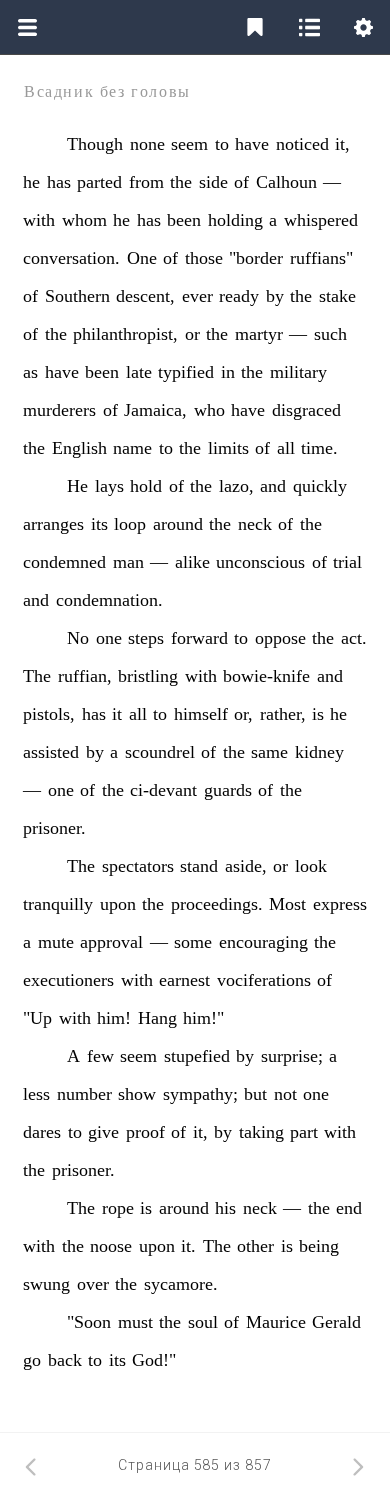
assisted (51, 752)
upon (118, 904)
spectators (138, 866)
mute (56, 942)
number (84, 1094)
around (178, 524)
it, (342, 144)
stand (199, 866)
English (79, 448)
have (252, 144)
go (32, 1360)
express (340, 904)
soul (203, 1322)
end (349, 1208)
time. (319, 448)
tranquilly (58, 904)
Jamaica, (155, 410)
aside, (246, 866)
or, (243, 714)
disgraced (306, 410)
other (255, 1246)
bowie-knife (266, 676)
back (65, 1360)
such (330, 334)
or (192, 334)
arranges (53, 524)
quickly (320, 486)
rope (118, 1208)
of (241, 182)
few (100, 1056)
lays (109, 486)
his (225, 1208)
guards (228, 790)
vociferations (264, 980)
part (304, 1132)
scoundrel (160, 752)
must (135, 1322)
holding (235, 220)
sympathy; (200, 1094)
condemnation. (109, 600)
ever (197, 296)
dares (42, 1132)
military (298, 372)
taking (261, 1132)
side (213, 182)
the (181, 182)
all (286, 448)
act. (354, 638)
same (269, 752)
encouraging (263, 942)
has (59, 182)
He (77, 486)
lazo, (236, 486)
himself (201, 714)
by (275, 296)
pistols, (49, 714)
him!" (203, 1018)
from (146, 182)
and (273, 486)
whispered (321, 220)
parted (99, 182)
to (222, 144)
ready (239, 296)
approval (111, 942)
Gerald (336, 1322)
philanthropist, (125, 334)
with (39, 220)
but (255, 1094)
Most (287, 904)
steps (146, 638)
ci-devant (163, 790)
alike (192, 562)
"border (256, 258)
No (78, 638)
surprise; (292, 1056)
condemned (64, 562)
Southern (77, 296)
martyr (259, 334)
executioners (68, 980)
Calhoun (286, 182)
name (132, 448)
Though (95, 144)
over (93, 1284)
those (204, 258)
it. (188, 1246)
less (36, 1094)
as (30, 372)
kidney (319, 752)
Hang (157, 1018)
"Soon (89, 1322)
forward (199, 638)
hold (146, 486)
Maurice (276, 1322)
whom (84, 220)
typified (186, 372)
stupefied (197, 1056)
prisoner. (54, 828)
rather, (283, 714)
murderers (59, 410)
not (285, 1094)
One (142, 258)
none (147, 144)
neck (255, 524)
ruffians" (321, 258)
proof (145, 1132)
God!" (154, 1360)
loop (130, 524)
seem (189, 144)
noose (111, 1246)
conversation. (71, 258)
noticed (302, 144)
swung (46, 1284)
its (99, 524)
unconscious (260, 562)
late (139, 372)
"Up (37, 1018)
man (128, 562)
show (137, 1094)
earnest (184, 980)
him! (114, 1018)
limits (228, 448)
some (193, 942)
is (318, 714)
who (209, 410)
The (37, 676)
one (109, 638)
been (184, 220)
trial (347, 562)
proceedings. (217, 904)
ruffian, (85, 676)
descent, (145, 296)
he (31, 182)
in (228, 372)
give (103, 1132)
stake (337, 296)
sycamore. (181, 1284)
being (319, 1246)
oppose (280, 638)
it (117, 714)
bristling (148, 676)
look (311, 866)
